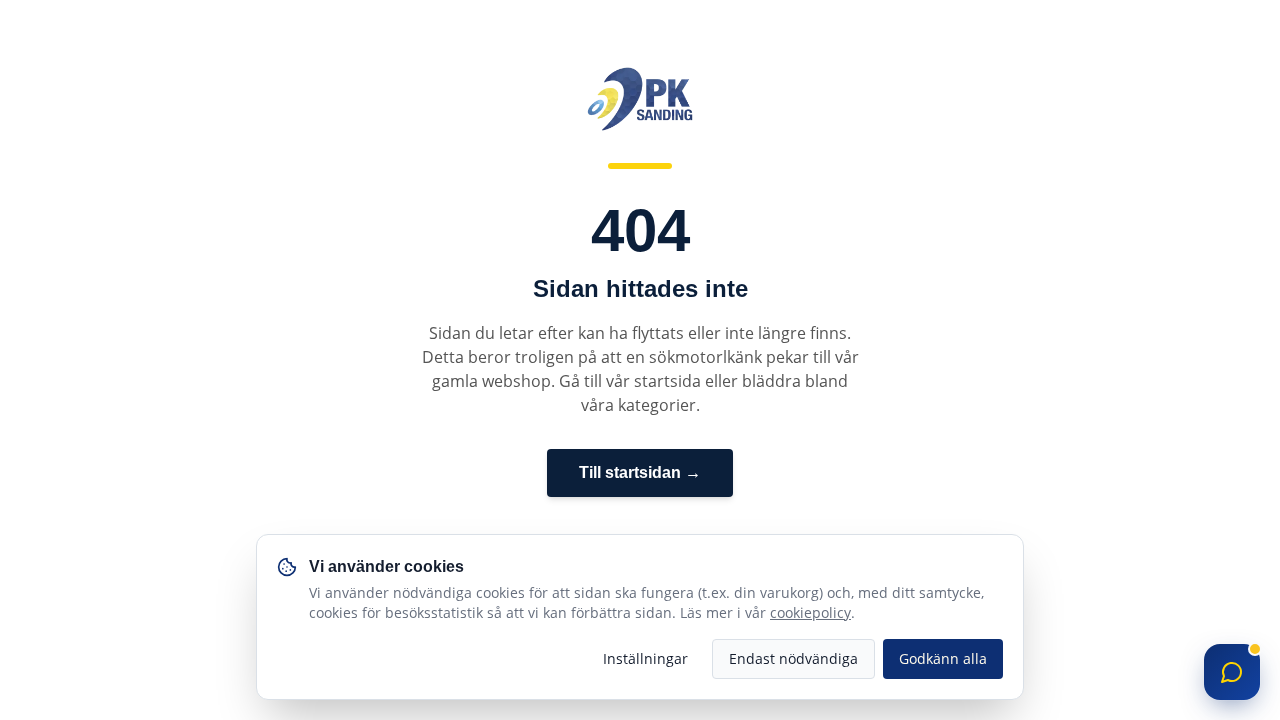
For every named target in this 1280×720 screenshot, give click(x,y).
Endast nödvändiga (793, 658)
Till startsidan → (640, 472)
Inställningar (645, 658)
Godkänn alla (943, 658)
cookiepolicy (810, 612)
